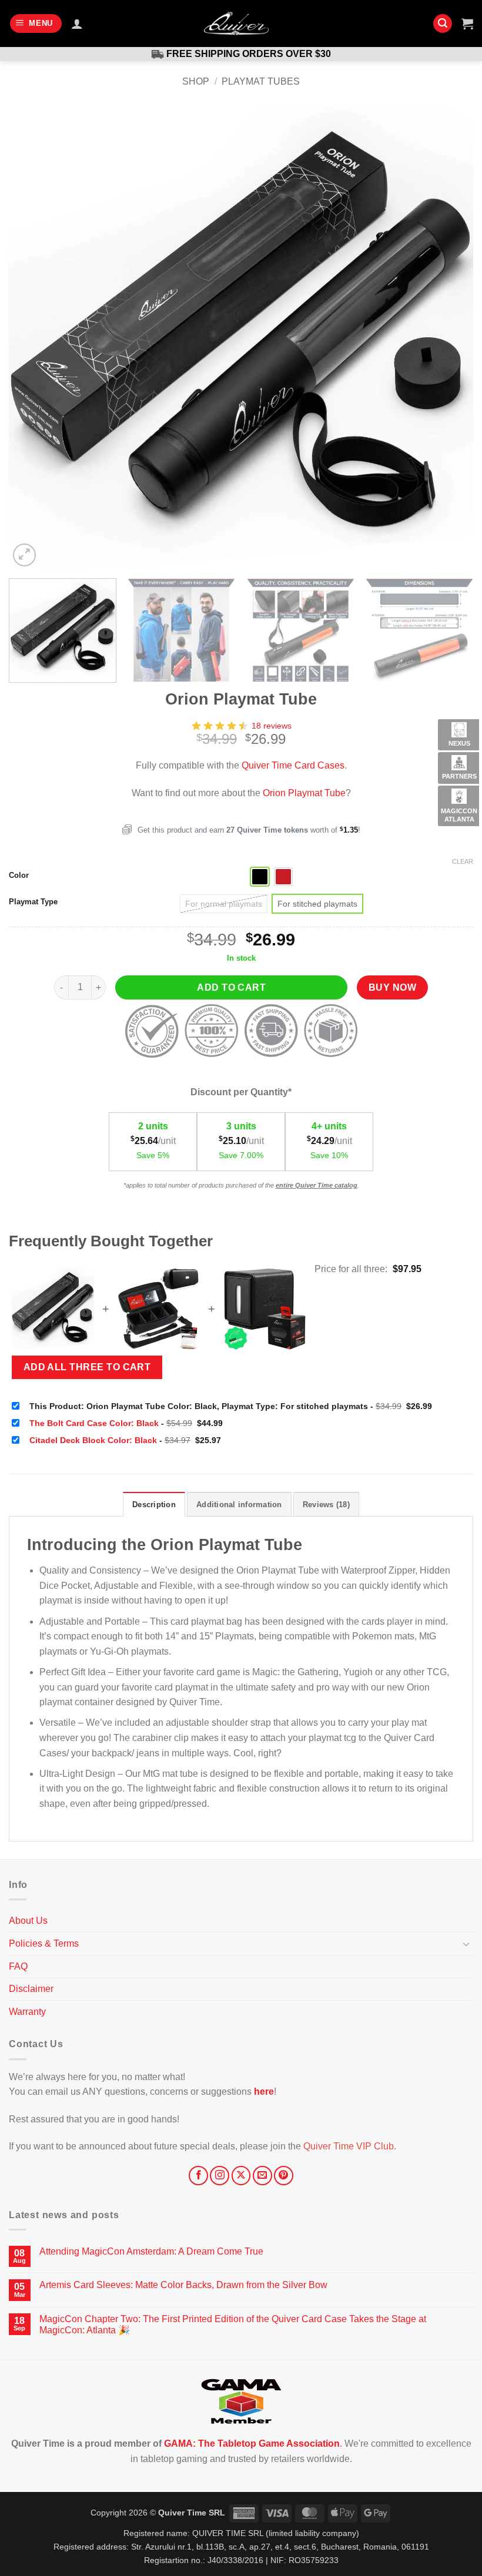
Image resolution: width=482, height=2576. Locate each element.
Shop (196, 81)
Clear (463, 861)
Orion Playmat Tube (304, 793)
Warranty (27, 2012)
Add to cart (231, 987)
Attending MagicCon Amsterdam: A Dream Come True (151, 2251)
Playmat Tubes (261, 81)
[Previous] (33, 337)
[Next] (449, 337)
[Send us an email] (262, 2176)
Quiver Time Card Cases (293, 765)
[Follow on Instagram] (220, 2176)
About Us (28, 1921)
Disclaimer (31, 1989)
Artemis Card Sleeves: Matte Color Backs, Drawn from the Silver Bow (183, 2285)
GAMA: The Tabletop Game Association (252, 2443)
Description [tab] (154, 1505)
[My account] (77, 24)
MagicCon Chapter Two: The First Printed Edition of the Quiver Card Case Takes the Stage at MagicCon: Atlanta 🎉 (233, 2325)
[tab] (326, 1504)
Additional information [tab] (239, 1505)
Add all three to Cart (87, 1367)
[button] (36, 24)
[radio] (260, 877)
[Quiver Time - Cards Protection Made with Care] (236, 24)
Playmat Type (33, 902)
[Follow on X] (241, 2176)
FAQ (18, 1966)
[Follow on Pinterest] (284, 2176)
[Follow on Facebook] (198, 2176)
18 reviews (272, 726)
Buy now (392, 987)
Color (19, 876)
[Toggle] (466, 1944)
